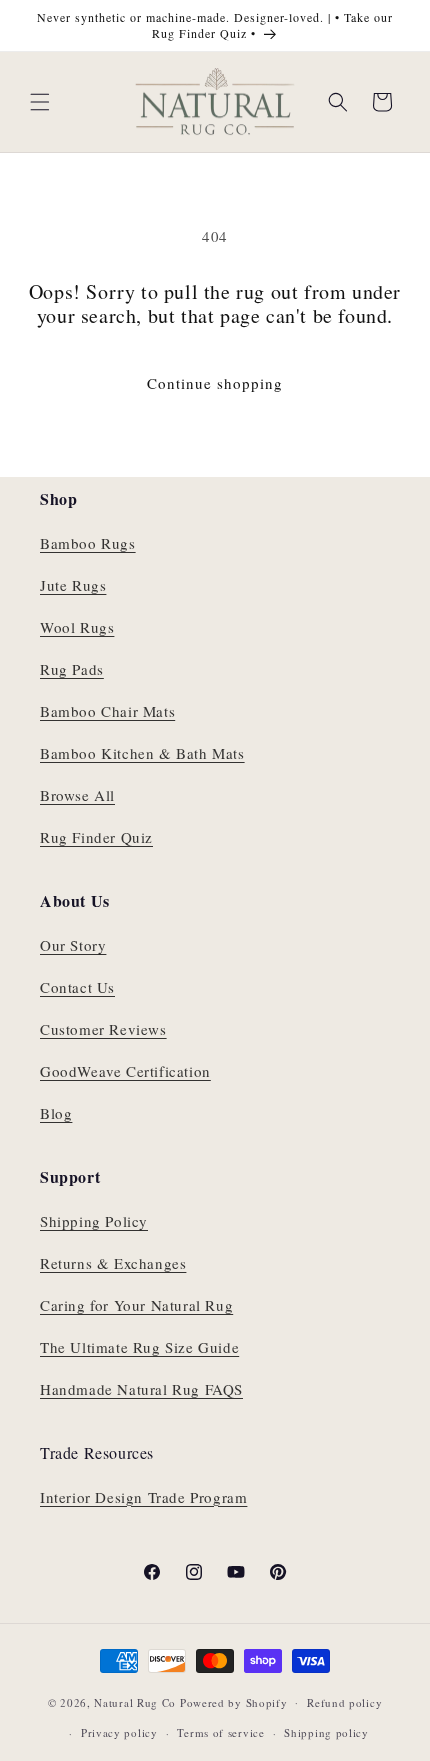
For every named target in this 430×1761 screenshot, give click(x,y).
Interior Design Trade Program (143, 1497)
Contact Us (77, 987)
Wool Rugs (77, 627)
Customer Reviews (103, 1029)
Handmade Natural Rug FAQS (141, 1389)
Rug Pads (72, 669)
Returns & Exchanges (113, 1263)
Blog (56, 1113)
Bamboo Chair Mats (107, 711)
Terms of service (220, 1732)
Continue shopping (215, 383)
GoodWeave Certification (125, 1071)
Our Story (73, 945)
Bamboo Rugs (88, 543)
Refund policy (344, 1702)
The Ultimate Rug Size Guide (139, 1347)
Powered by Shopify (234, 1701)
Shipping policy (326, 1732)
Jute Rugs (73, 585)
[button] (40, 102)
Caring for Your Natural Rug (136, 1305)
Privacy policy (119, 1732)
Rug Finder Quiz (96, 837)
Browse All (77, 795)
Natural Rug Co (135, 1701)
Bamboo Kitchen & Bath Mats (142, 753)
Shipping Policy (94, 1221)
